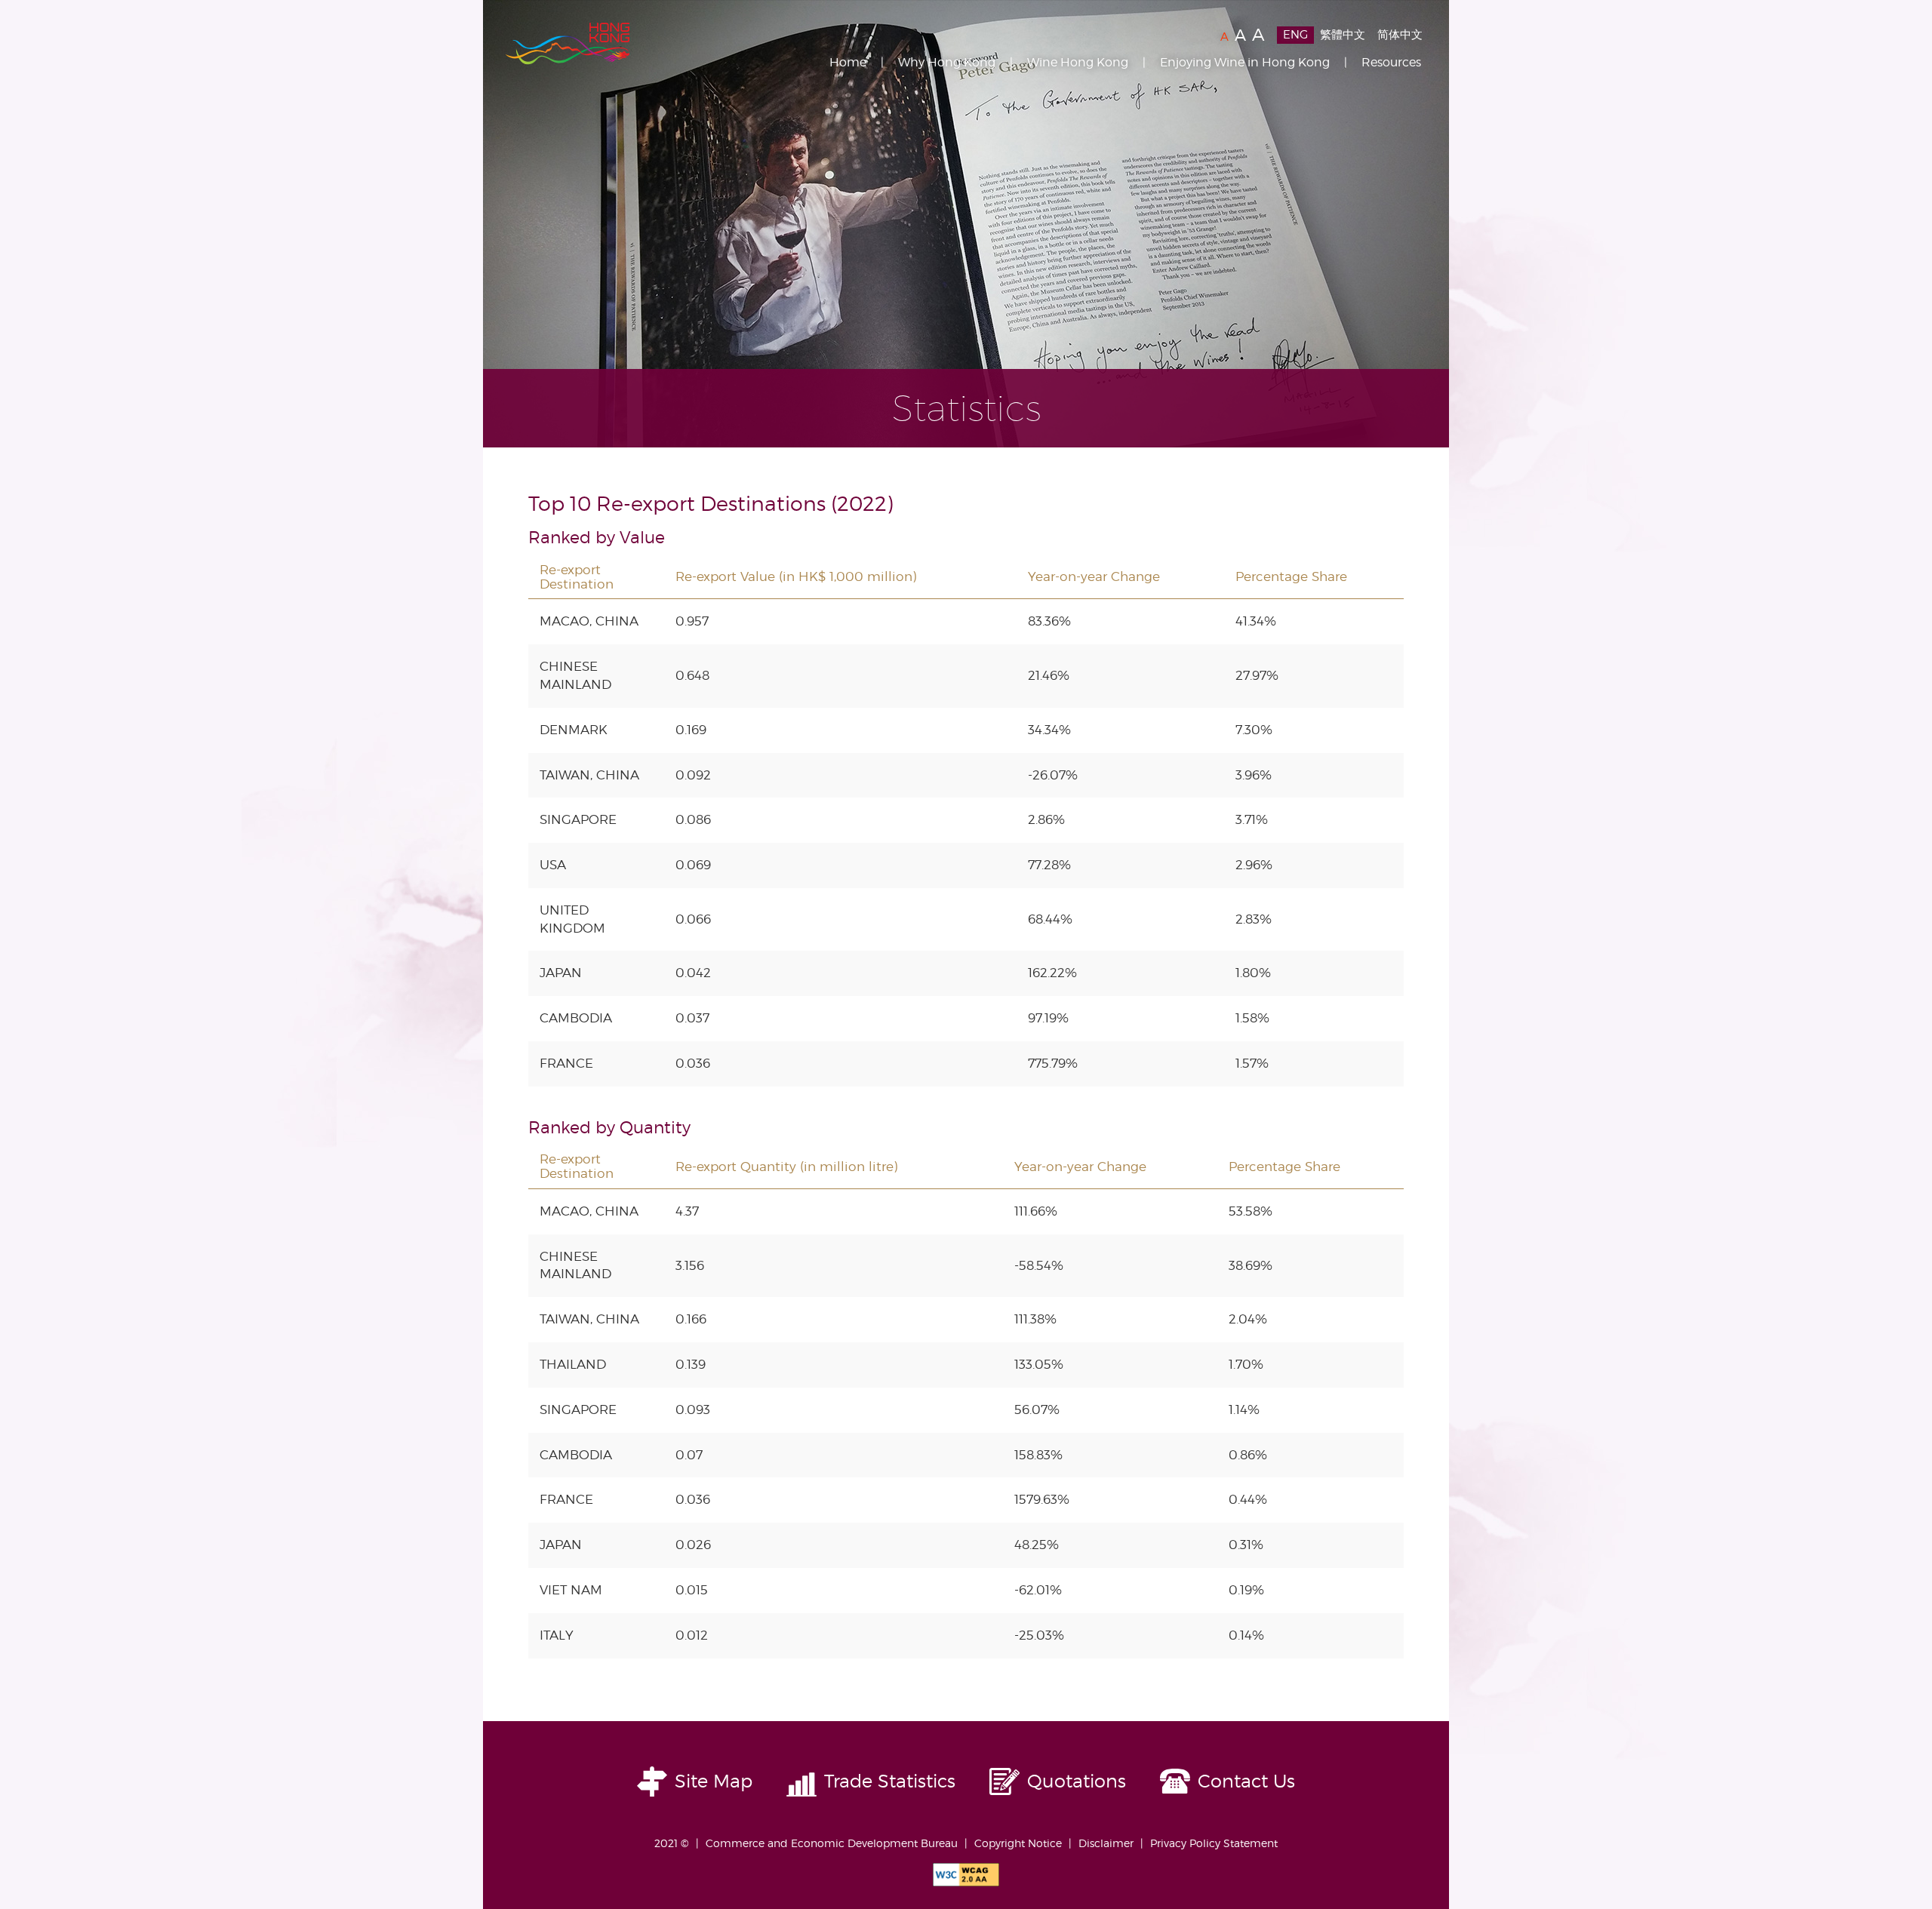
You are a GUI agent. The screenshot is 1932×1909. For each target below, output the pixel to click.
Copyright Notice (1018, 1843)
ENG (1295, 35)
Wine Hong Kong (1078, 62)
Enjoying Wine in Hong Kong (1245, 62)
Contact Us (1246, 1781)
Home (848, 62)
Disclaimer (1106, 1843)
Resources (1391, 62)
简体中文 (1400, 35)
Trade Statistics (890, 1781)
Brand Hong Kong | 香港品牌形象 (568, 44)
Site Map (714, 1781)
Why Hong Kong (947, 62)
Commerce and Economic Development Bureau (832, 1843)
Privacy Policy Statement (1214, 1843)
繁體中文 (1343, 35)
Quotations (1077, 1781)
